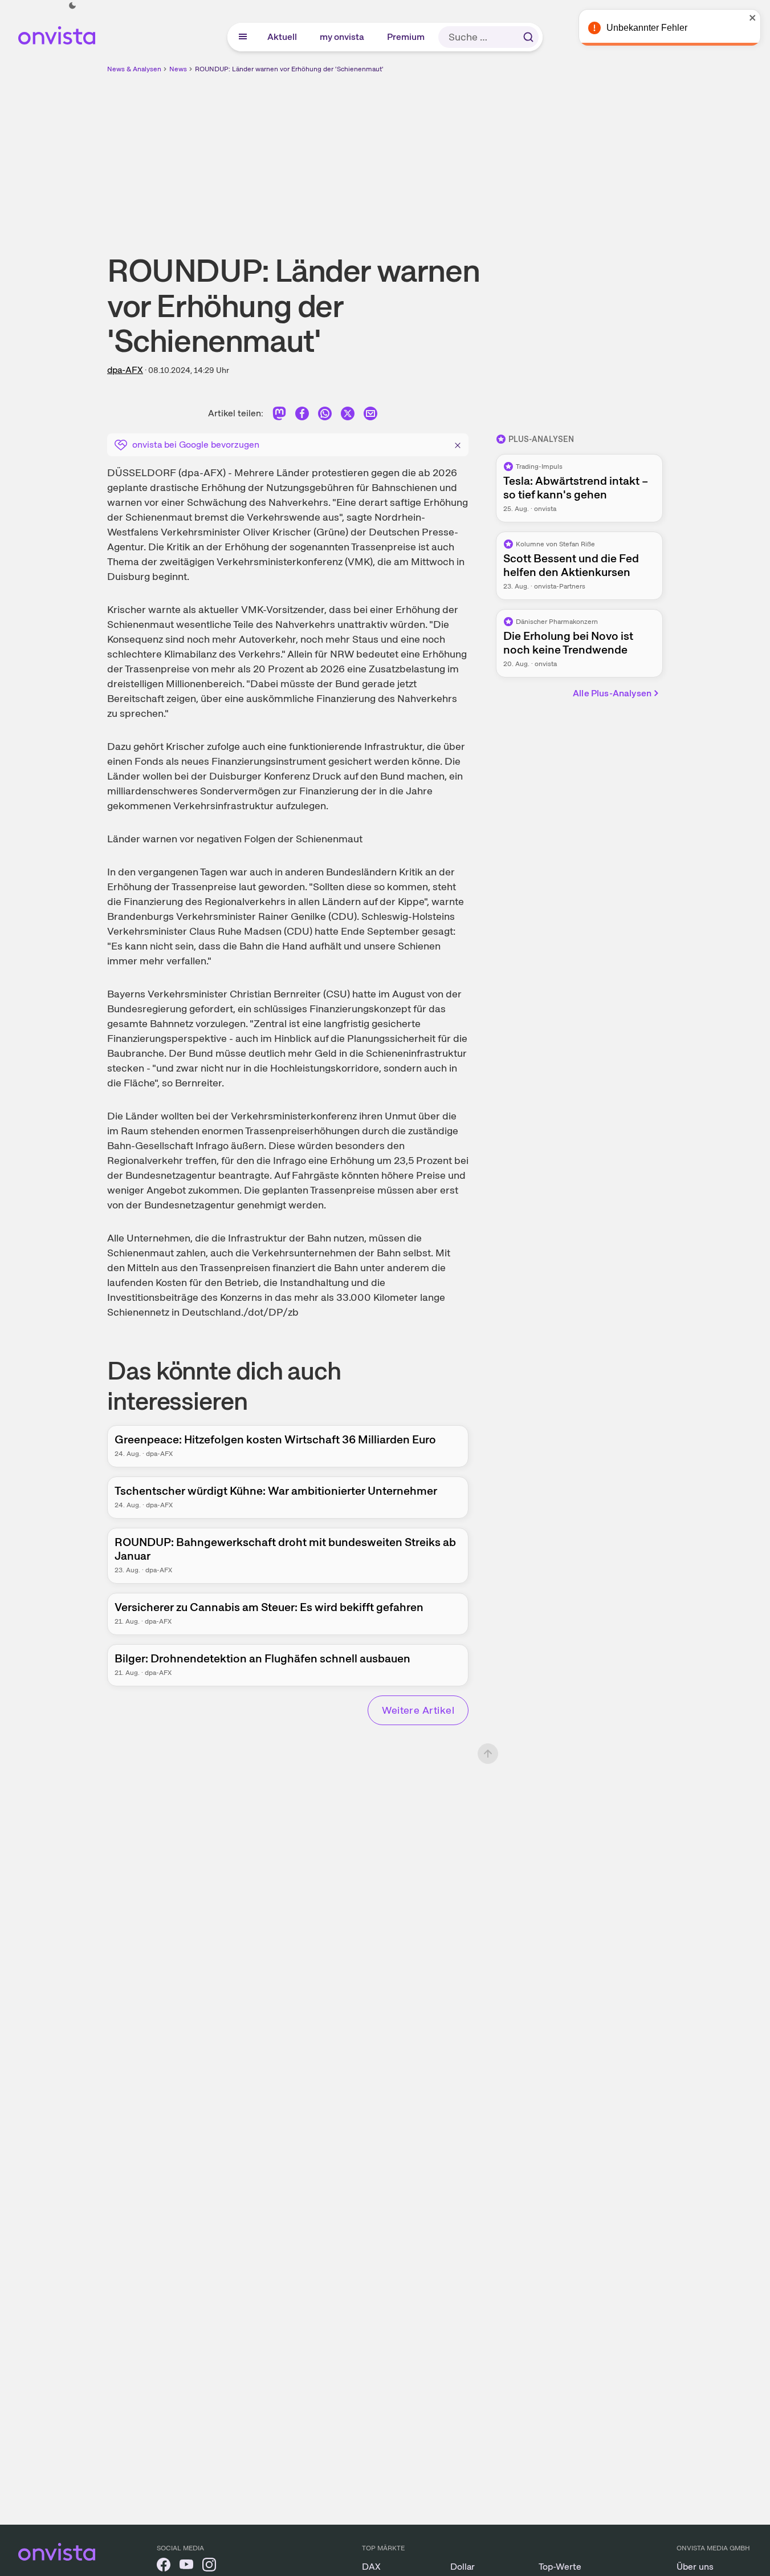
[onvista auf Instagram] (209, 2567)
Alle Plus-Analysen (612, 693)
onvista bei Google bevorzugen (196, 445)
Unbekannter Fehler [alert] (647, 28)
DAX (371, 2567)
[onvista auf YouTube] (186, 2567)
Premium (406, 37)
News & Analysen (134, 69)
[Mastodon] (279, 415)
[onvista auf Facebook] (164, 2567)
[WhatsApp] (325, 415)
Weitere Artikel (418, 1710)
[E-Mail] (370, 415)
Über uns (695, 2567)
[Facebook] (302, 415)
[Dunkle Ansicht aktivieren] (72, 6)
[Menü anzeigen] (243, 37)
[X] (348, 415)
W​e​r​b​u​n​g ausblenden (484, 155)
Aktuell (283, 37)
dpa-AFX (125, 370)
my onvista (343, 37)
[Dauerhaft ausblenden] (458, 444)
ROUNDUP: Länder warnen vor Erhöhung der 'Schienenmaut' (289, 69)
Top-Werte (560, 2567)
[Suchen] (528, 37)
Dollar (463, 2567)
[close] (753, 18)
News (178, 69)
